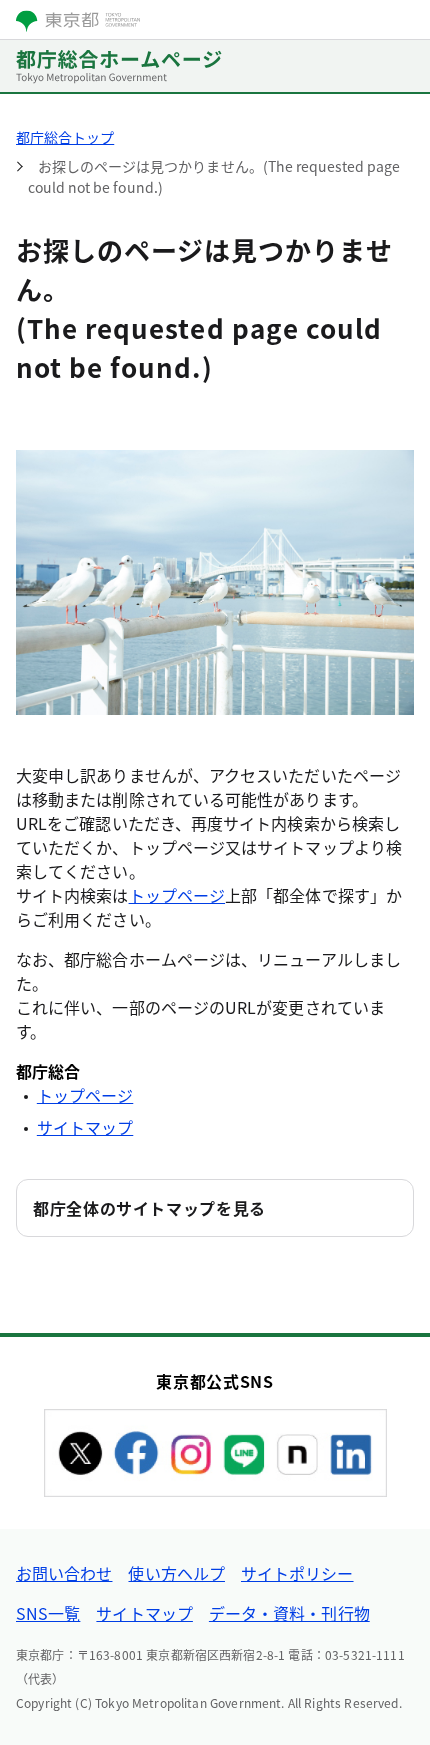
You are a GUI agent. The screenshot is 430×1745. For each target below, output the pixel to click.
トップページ (177, 895)
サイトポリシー (297, 1573)
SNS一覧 (48, 1613)
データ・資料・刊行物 (289, 1613)
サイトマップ (85, 1127)
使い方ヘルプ (176, 1573)
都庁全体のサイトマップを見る (149, 1208)
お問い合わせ (64, 1573)
